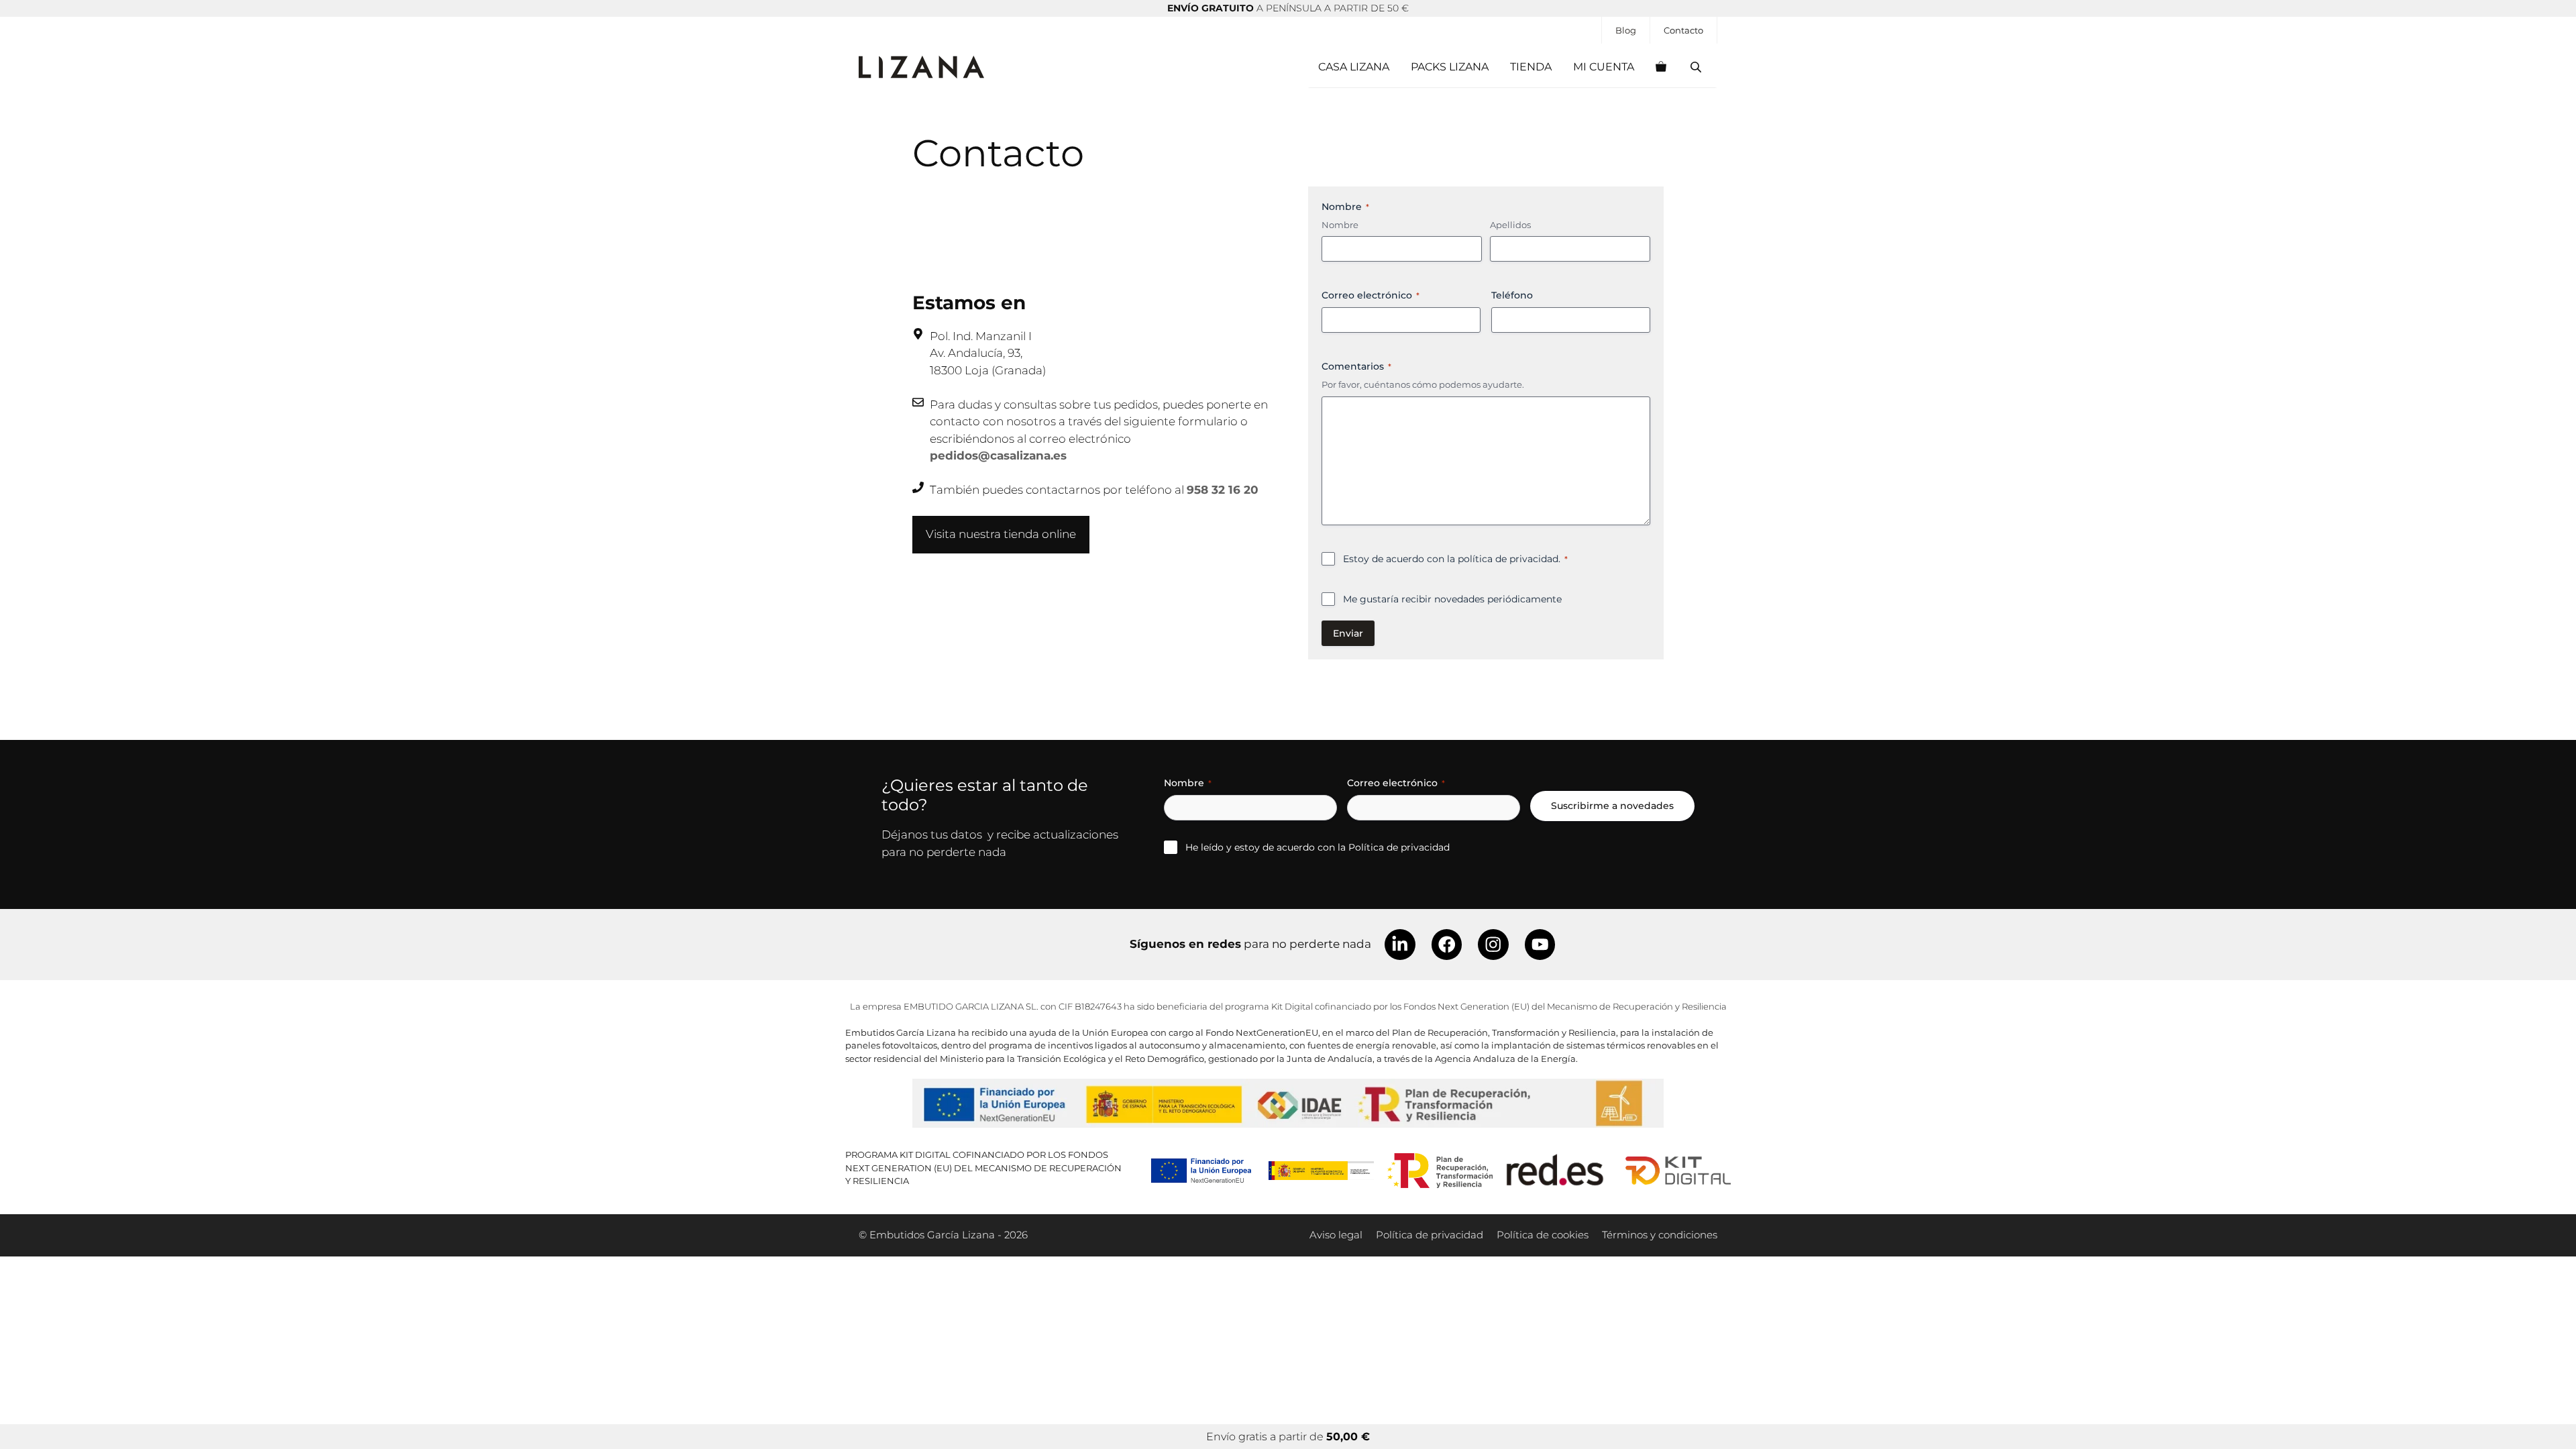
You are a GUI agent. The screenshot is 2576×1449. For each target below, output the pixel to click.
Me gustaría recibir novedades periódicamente (1452, 599)
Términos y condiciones (1660, 1235)
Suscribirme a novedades (1612, 806)
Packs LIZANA (1450, 67)
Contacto (1683, 30)
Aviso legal (1336, 1235)
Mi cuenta (1604, 67)
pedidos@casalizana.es (998, 455)
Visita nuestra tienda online (1001, 534)
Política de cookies (1543, 1235)
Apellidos (1510, 225)
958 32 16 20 (1223, 490)
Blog (1626, 30)
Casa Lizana (1354, 67)
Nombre (1340, 225)
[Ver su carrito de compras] (1661, 67)
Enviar (1348, 633)
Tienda (1531, 67)
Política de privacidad (1399, 847)
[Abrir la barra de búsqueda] (1697, 67)
